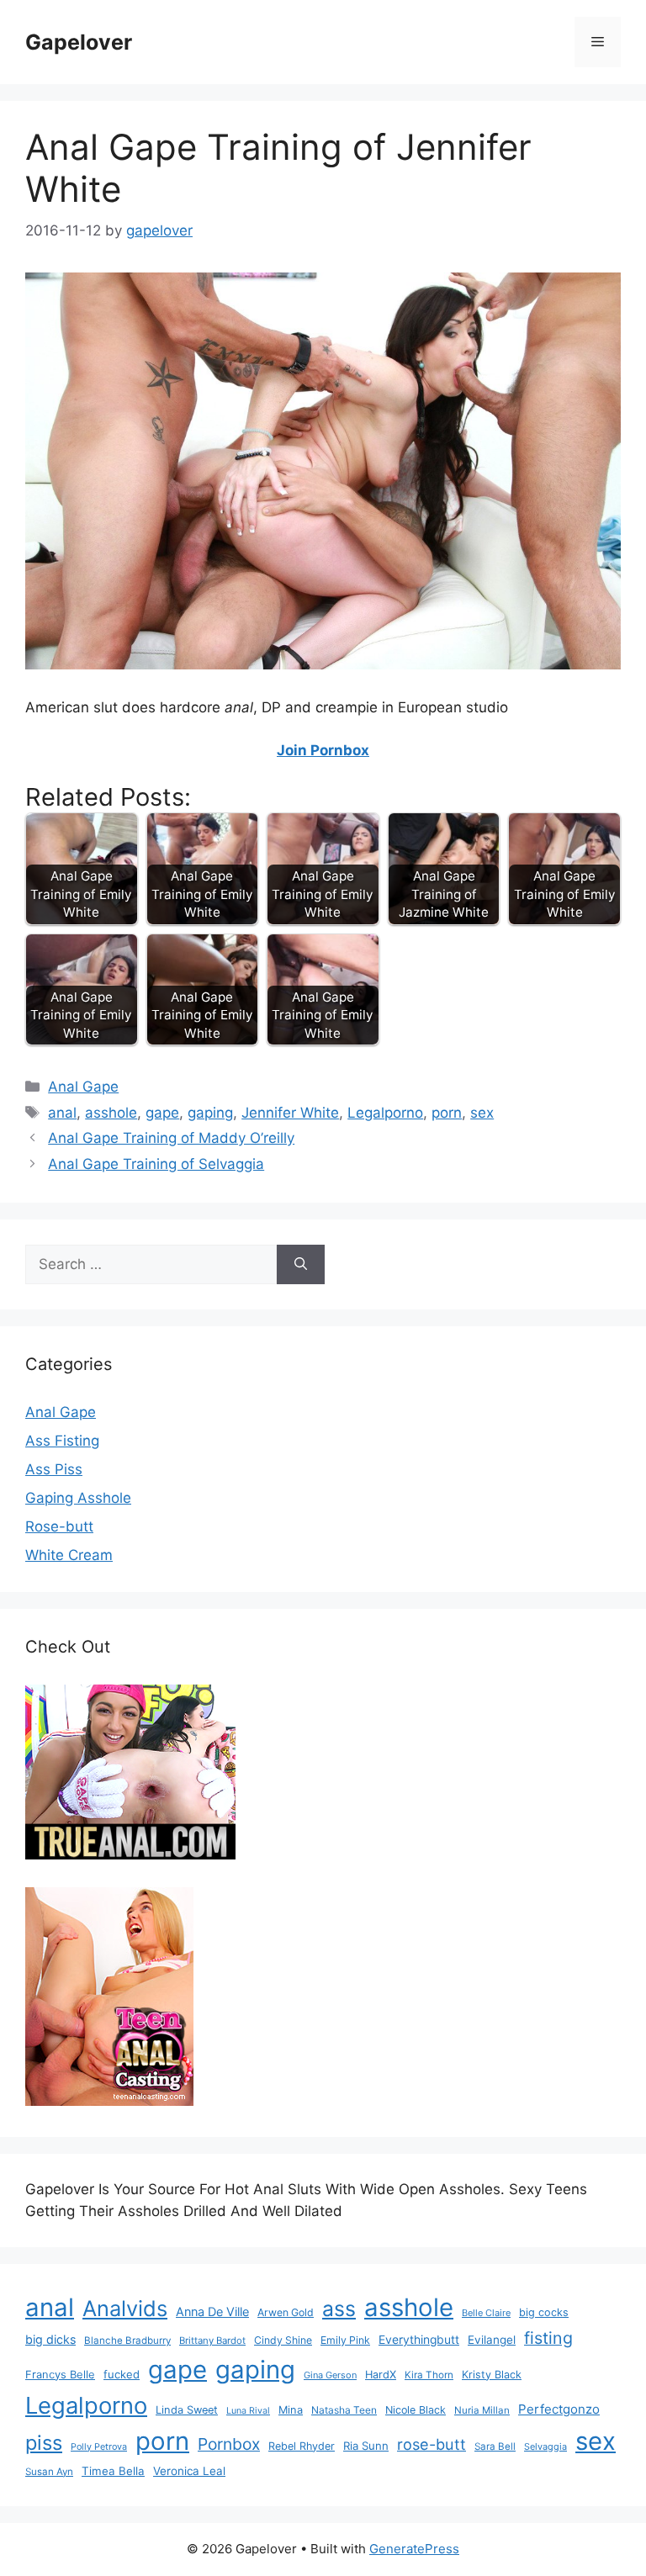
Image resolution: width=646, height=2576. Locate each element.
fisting (548, 2338)
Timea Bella (113, 2471)
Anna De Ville (212, 2312)
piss (44, 2443)
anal (62, 1113)
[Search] (301, 1265)
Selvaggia (545, 2446)
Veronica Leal (189, 2471)
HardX (381, 2375)
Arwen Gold (286, 2312)
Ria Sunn (366, 2446)
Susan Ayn (49, 2472)
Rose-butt (59, 1526)
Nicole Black (416, 2410)
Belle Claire (486, 2313)
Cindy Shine (283, 2340)
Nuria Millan (482, 2410)
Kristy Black (492, 2375)
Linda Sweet (187, 2410)
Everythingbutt (419, 2340)
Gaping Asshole (78, 1498)
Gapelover (79, 42)
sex (482, 1113)
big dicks (50, 2339)
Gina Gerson (330, 2375)
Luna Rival (248, 2411)
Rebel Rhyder (302, 2446)
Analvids (125, 2308)
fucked (122, 2374)
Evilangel (492, 2340)
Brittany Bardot (212, 2341)
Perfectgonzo (559, 2409)
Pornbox (229, 2444)
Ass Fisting (62, 1441)
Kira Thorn (429, 2375)
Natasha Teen (344, 2410)
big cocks (544, 2312)
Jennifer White (290, 1113)
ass (339, 2309)
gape (162, 1113)
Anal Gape (83, 1087)
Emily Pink (345, 2340)
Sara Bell (495, 2446)
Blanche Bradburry (127, 2341)
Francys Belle (60, 2374)
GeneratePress (414, 2549)
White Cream (69, 1555)
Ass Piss (54, 1469)
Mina (291, 2410)
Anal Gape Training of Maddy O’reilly (171, 1138)
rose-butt (432, 2444)
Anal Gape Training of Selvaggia (156, 1164)
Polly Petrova (99, 2447)
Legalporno (385, 1113)
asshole (111, 1113)
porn (447, 1113)
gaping (210, 1113)
